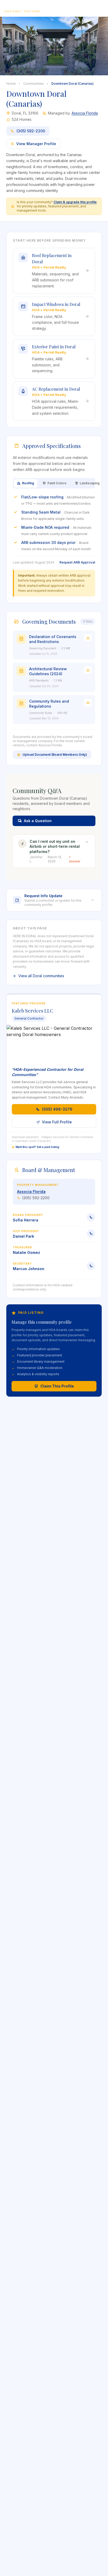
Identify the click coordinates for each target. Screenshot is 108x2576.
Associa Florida (85, 113)
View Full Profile (57, 1122)
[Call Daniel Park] (91, 1233)
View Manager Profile (36, 144)
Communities (34, 84)
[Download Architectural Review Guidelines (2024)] (88, 670)
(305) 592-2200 (31, 131)
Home (11, 84)
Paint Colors (57, 483)
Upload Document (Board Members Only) (55, 755)
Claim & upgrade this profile (75, 202)
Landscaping (90, 483)
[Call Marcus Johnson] (91, 1266)
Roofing (28, 483)
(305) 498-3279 (57, 1109)
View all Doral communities (41, 976)
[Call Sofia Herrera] (91, 1217)
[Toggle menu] (99, 8)
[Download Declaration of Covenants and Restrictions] (88, 638)
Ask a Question (38, 821)
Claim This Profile (57, 1386)
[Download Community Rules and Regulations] (88, 702)
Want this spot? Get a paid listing (37, 1147)
